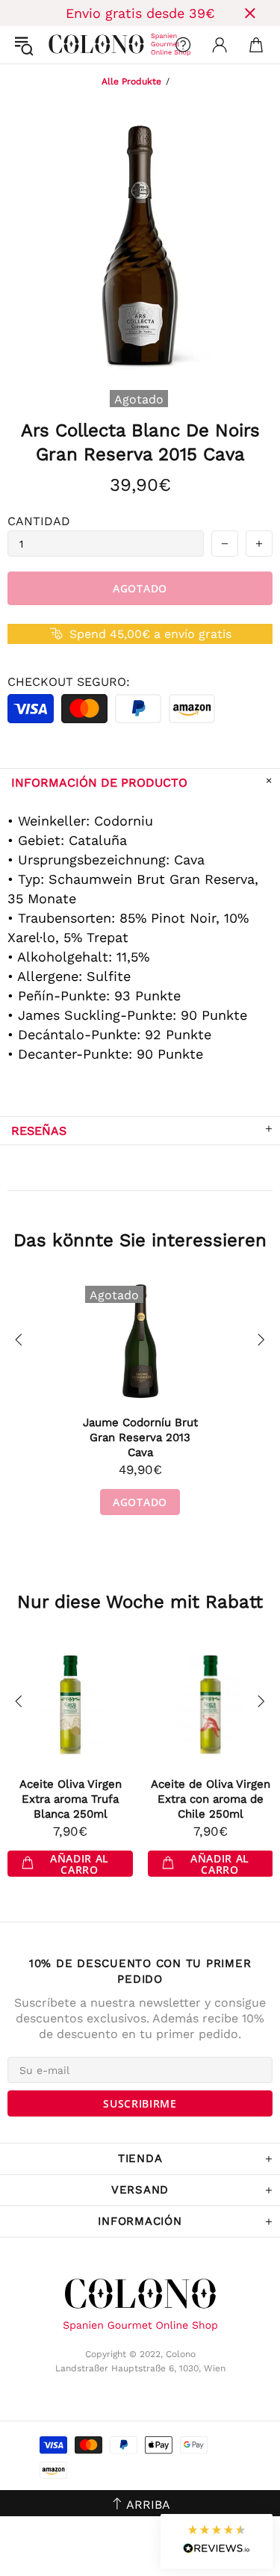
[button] (217, 2541)
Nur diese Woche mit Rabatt (140, 1602)
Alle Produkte (131, 81)
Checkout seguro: (69, 682)
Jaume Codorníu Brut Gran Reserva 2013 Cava (140, 1437)
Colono (60, 45)
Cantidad (39, 521)
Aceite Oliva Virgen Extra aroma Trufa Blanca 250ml (71, 1799)
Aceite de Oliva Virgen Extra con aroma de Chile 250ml (211, 1799)
